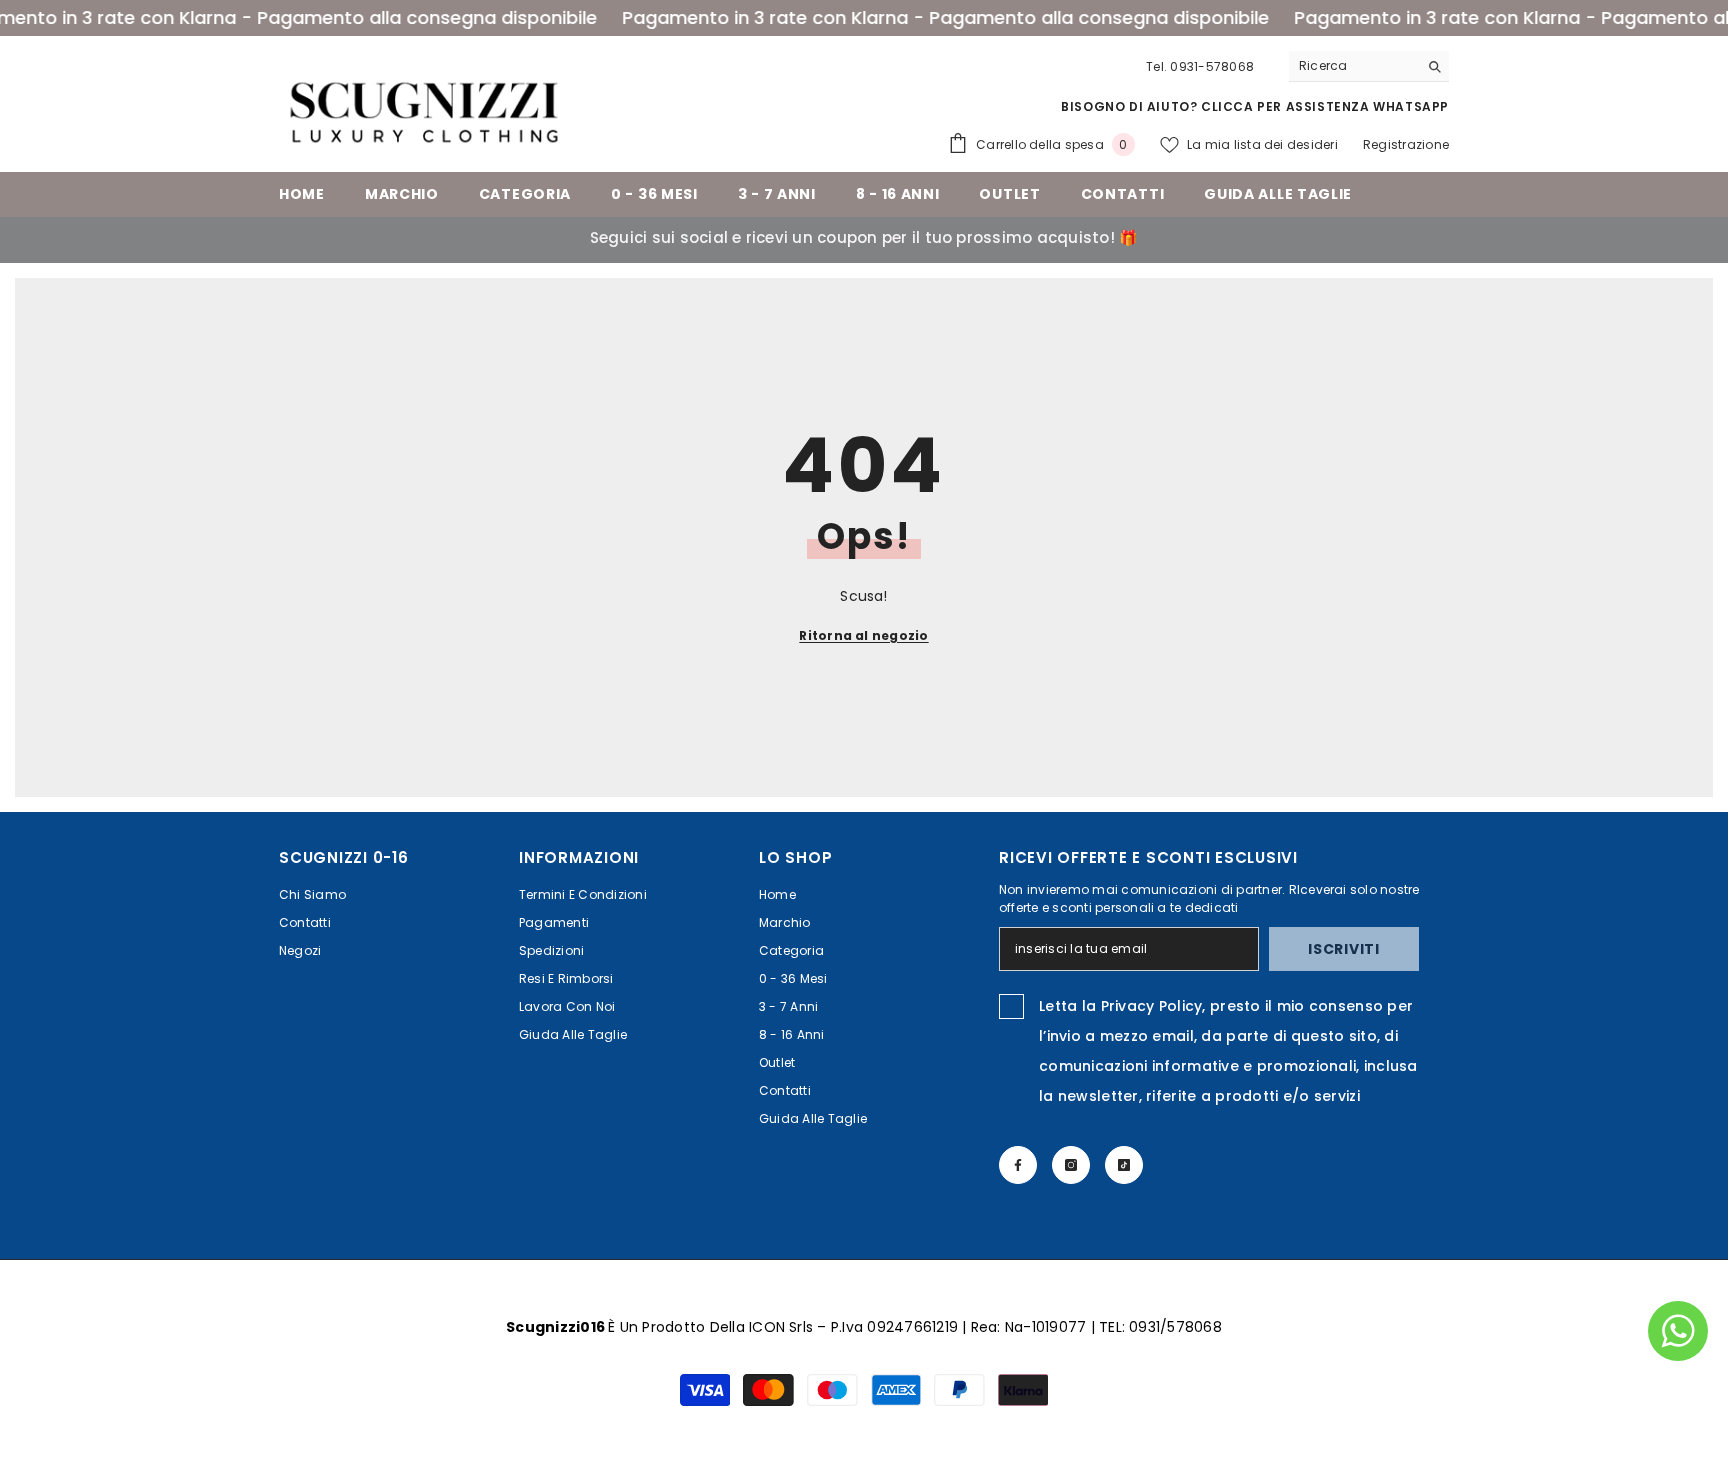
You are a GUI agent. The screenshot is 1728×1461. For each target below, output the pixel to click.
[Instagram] (1071, 1165)
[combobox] (1353, 66)
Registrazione (1406, 144)
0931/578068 (1175, 1327)
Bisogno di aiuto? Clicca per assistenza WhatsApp (1255, 106)
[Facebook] (1018, 1165)
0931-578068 (1212, 66)
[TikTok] (1124, 1165)
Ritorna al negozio (863, 635)
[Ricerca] (1369, 66)
